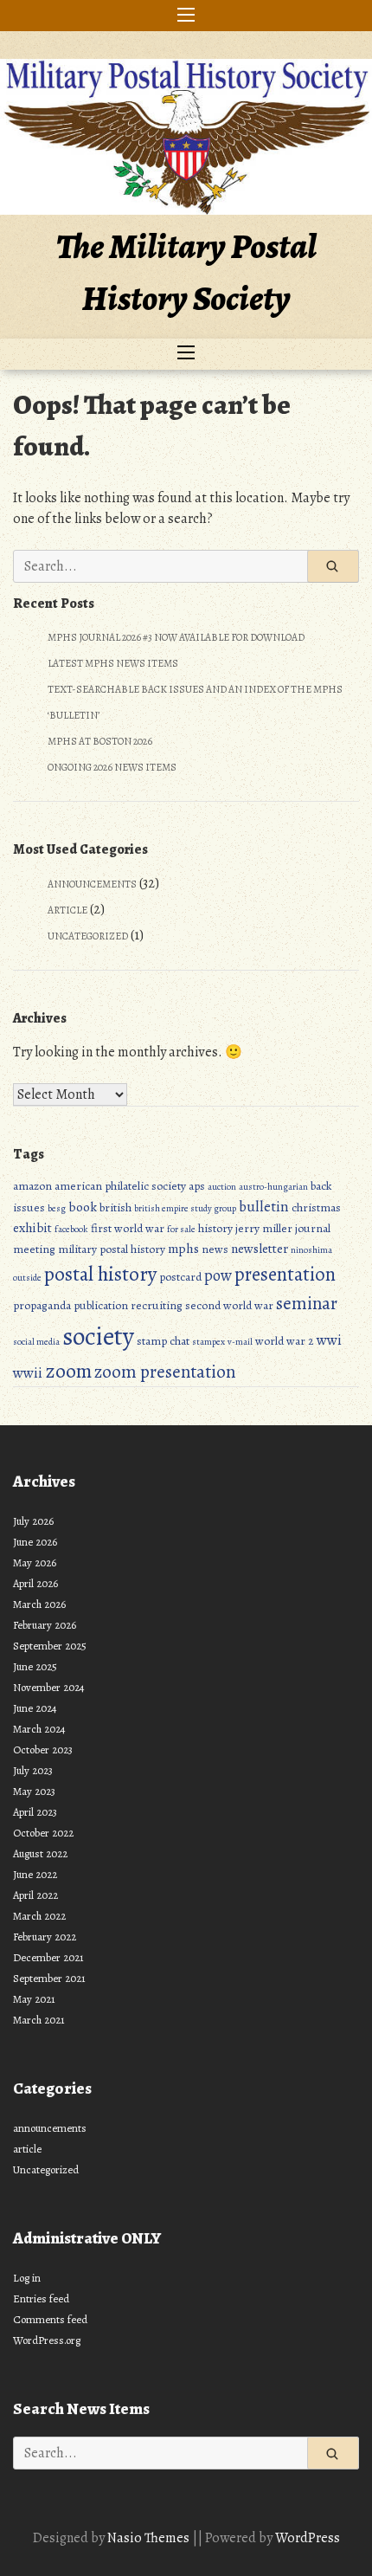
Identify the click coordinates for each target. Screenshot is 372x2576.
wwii (28, 1373)
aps (197, 1186)
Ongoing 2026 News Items (112, 767)
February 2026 (45, 1625)
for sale (181, 1229)
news (215, 1249)
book (83, 1207)
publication (101, 1305)
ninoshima (311, 1250)
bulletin (264, 1207)
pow (218, 1275)
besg (57, 1208)
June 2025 (35, 1666)
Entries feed (41, 2298)
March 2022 (39, 1916)
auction (222, 1187)
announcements (92, 884)
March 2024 (39, 1729)
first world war (128, 1228)
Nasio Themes (150, 2538)
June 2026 (35, 1542)
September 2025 (50, 1646)
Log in (27, 2278)
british (115, 1207)
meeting (34, 1249)
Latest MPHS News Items (113, 663)
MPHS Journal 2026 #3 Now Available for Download (176, 637)
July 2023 (33, 1770)
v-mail (240, 1342)
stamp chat (163, 1341)
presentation (285, 1274)
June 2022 (35, 1874)
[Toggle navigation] (186, 16)
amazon (32, 1186)
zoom (68, 1371)
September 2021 (49, 1978)
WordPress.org (47, 2340)
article (67, 910)
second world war (229, 1305)
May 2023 (34, 1791)
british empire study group (185, 1208)
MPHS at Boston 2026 (100, 741)
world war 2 (285, 1341)
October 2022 (43, 1833)
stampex (208, 1342)
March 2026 (39, 1604)
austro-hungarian (273, 1187)
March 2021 (39, 2020)
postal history (100, 1274)
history (215, 1228)
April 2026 (35, 1583)
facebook (71, 1229)
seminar (307, 1303)
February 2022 (45, 1937)
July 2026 (33, 1521)
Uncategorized (88, 936)
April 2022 (35, 1895)
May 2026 (35, 1562)
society (98, 1336)
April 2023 (35, 1812)
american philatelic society (120, 1186)
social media (36, 1342)
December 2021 (48, 1957)
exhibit (32, 1227)
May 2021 (34, 1999)
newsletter (260, 1248)
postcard (180, 1277)
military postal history (112, 1249)
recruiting (157, 1305)
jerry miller (264, 1228)
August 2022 (40, 1853)
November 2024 (49, 1687)
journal (313, 1228)
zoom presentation (165, 1372)
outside (27, 1278)
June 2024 (35, 1708)
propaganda (42, 1305)
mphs (183, 1248)
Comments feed (50, 2319)
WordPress (308, 2538)
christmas (316, 1207)
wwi (329, 1340)
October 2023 (43, 1750)
